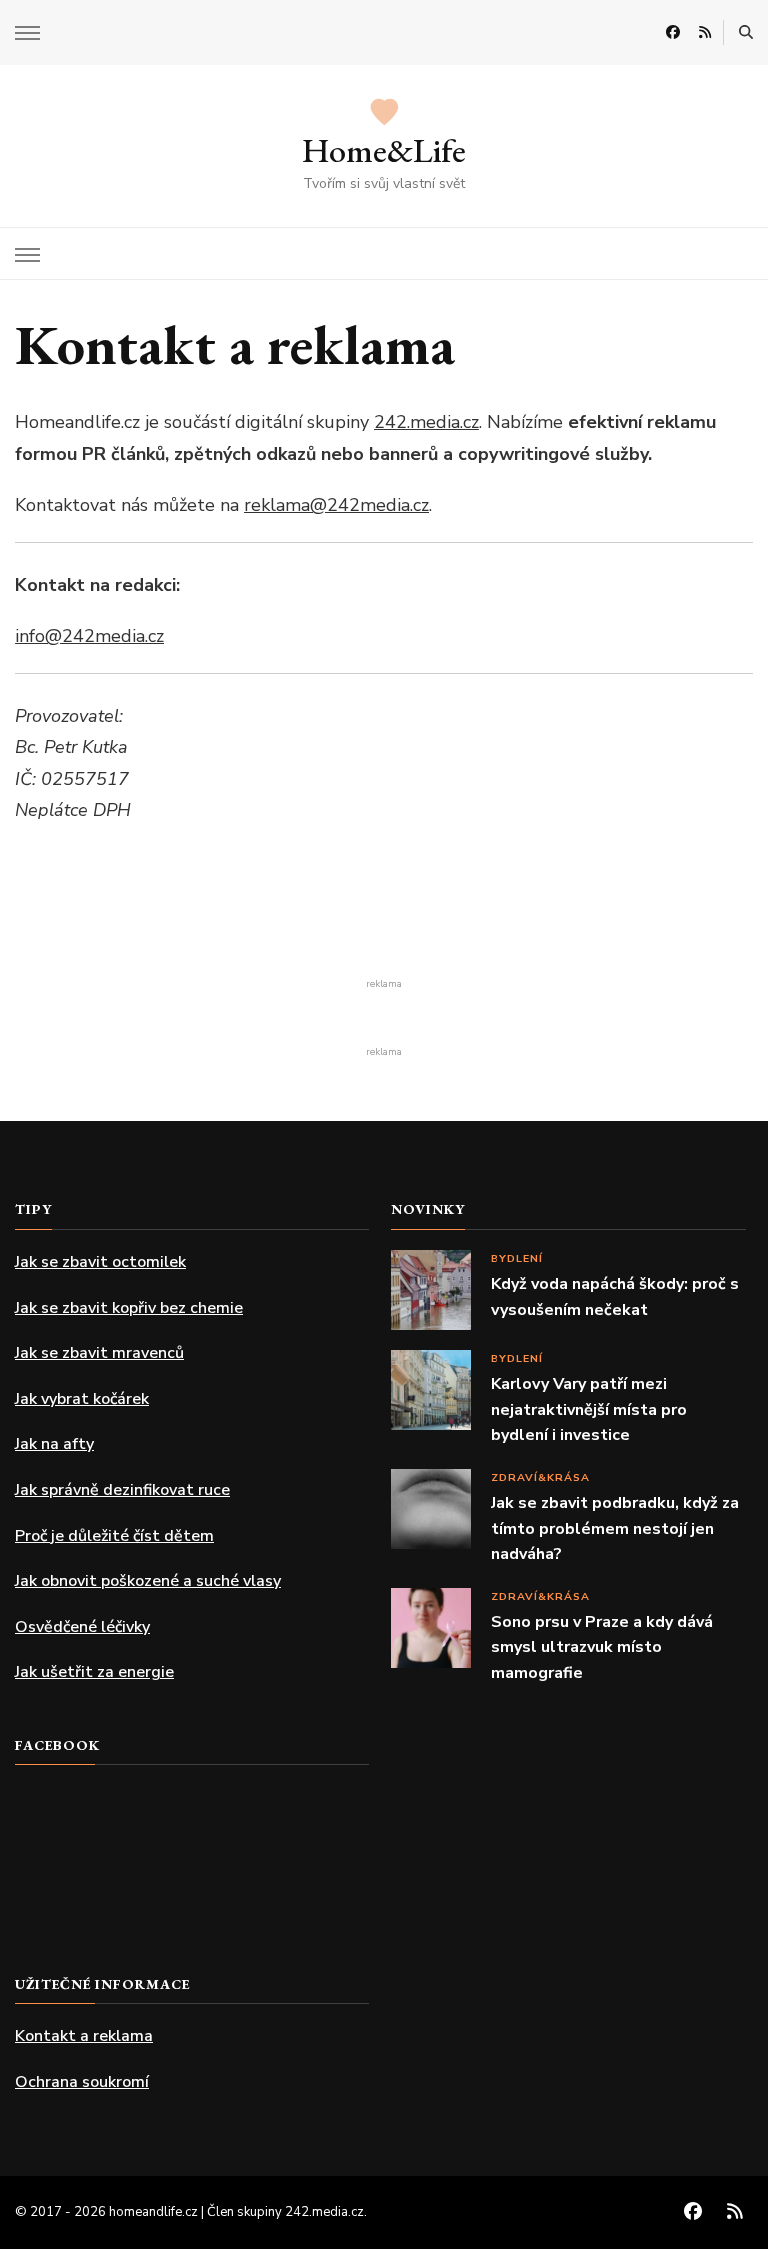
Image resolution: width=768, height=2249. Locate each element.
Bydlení (517, 1258)
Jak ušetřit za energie (94, 1672)
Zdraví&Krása (540, 1477)
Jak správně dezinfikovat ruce (122, 1490)
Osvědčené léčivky (82, 1627)
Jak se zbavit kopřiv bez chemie (129, 1308)
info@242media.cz (89, 636)
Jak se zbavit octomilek (100, 1262)
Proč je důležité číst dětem (114, 1536)
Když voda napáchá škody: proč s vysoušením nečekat (615, 1297)
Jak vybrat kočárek (82, 1399)
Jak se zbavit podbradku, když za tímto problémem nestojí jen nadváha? (615, 1528)
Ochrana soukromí (82, 2082)
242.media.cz (426, 422)
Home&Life (384, 150)
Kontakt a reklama (84, 2036)
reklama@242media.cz (336, 505)
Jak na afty (54, 1444)
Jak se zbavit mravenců (99, 1353)
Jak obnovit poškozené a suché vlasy (148, 1581)
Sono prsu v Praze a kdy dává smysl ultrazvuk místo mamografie (602, 1647)
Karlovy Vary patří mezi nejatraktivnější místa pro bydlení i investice (589, 1409)
